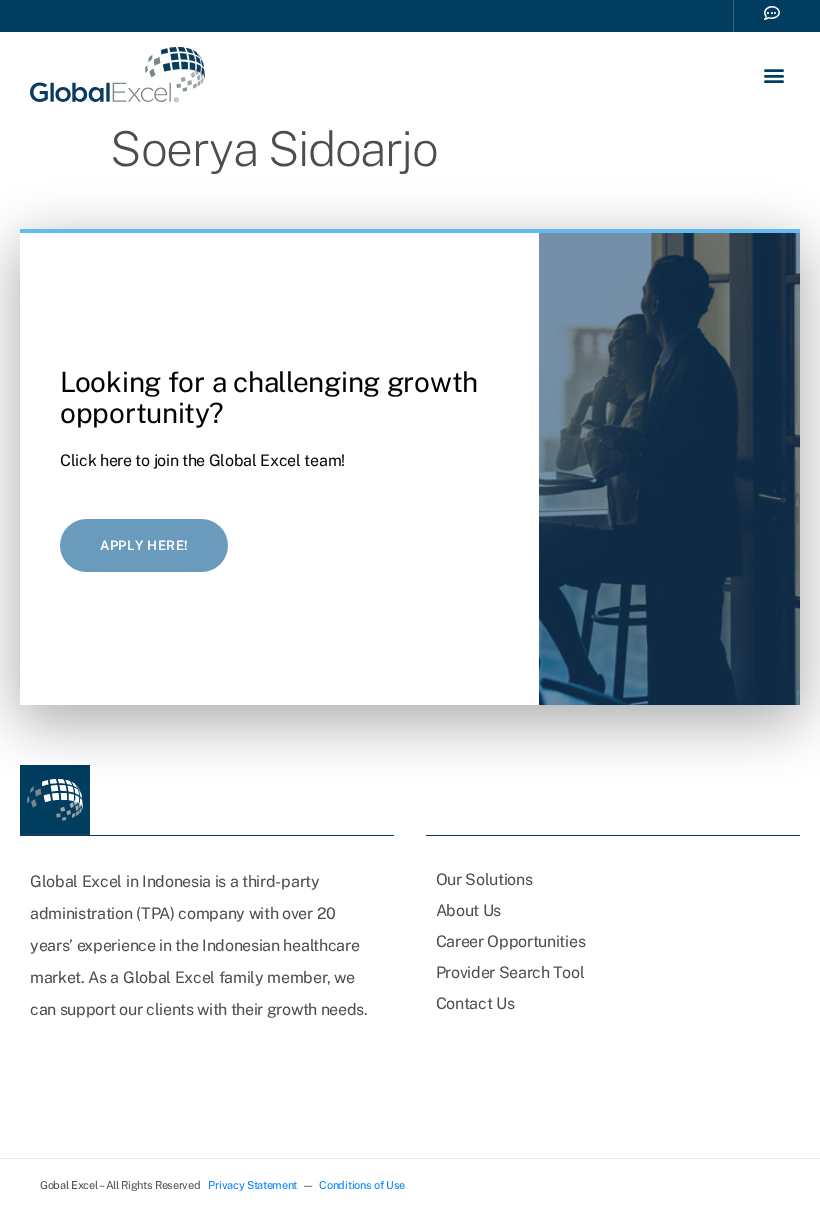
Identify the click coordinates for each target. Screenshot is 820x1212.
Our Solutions (484, 879)
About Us (468, 910)
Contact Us (475, 1003)
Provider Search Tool (510, 972)
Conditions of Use (362, 1185)
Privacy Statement (252, 1185)
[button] (773, 74)
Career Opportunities (511, 941)
